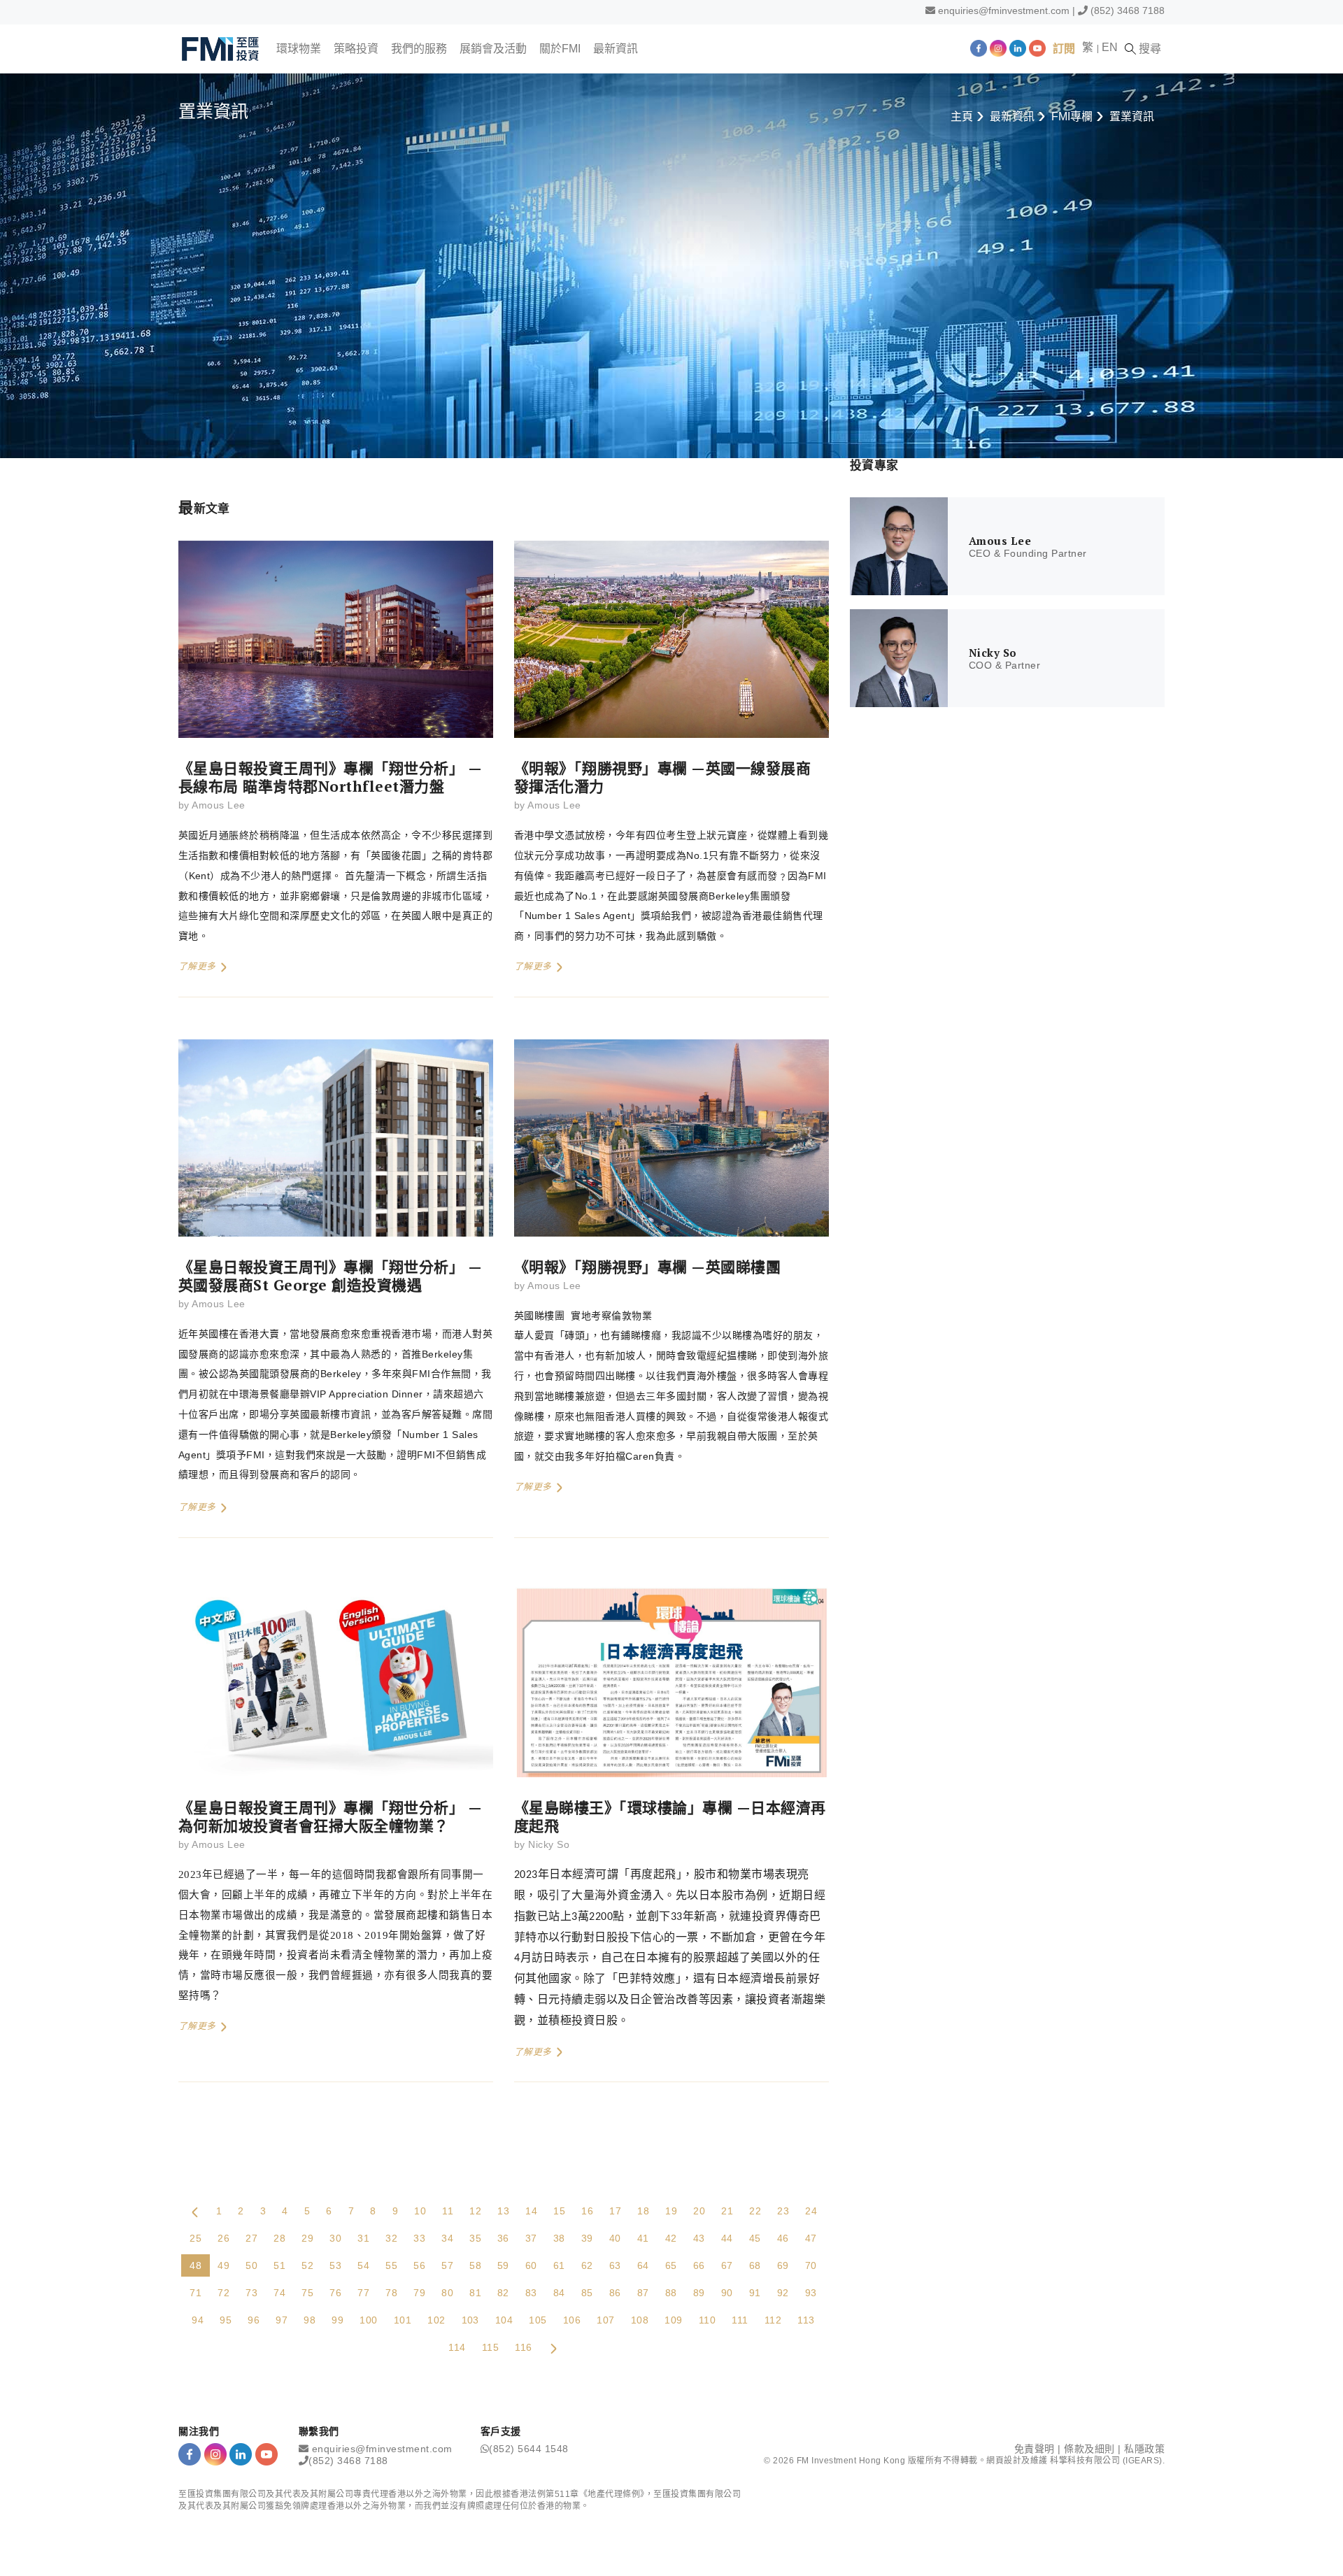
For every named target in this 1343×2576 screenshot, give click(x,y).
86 (615, 2293)
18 (643, 2211)
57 (447, 2265)
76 (335, 2293)
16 (587, 2211)
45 (755, 2238)
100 (368, 2320)
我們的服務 (419, 49)
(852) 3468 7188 (1128, 10)
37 (531, 2238)
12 (475, 2211)
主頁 (962, 116)
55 (391, 2265)
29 (307, 2238)
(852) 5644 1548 (529, 2449)
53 (335, 2265)
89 (699, 2293)
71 (196, 2293)
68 (755, 2265)
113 (806, 2320)
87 (643, 2293)
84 (559, 2293)
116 (523, 2347)
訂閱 (1064, 49)
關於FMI (560, 49)
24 (811, 2211)
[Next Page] (553, 2347)
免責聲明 (1035, 2449)
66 (699, 2265)
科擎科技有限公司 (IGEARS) (1106, 2461)
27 (251, 2238)
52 (307, 2265)
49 (223, 2265)
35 (475, 2238)
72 (223, 2293)
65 (671, 2265)
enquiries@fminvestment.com (1004, 10)
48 (196, 2265)
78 (391, 2293)
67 (727, 2265)
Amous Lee (218, 805)
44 (727, 2238)
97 (282, 2320)
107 (605, 2320)
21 (727, 2211)
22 (755, 2211)
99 (337, 2320)
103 (470, 2320)
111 (740, 2320)
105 (538, 2320)
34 (447, 2238)
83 (531, 2293)
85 (587, 2293)
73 (251, 2293)
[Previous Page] (195, 2211)
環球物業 (299, 49)
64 (643, 2265)
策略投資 (356, 49)
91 (755, 2293)
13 (503, 2211)
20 (699, 2211)
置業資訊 (1132, 116)
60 (531, 2265)
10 (420, 2211)
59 (503, 2265)
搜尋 (1149, 49)
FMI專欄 (1072, 116)
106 (572, 2320)
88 (671, 2293)
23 (783, 2211)
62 (587, 2265)
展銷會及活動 (493, 49)
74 (279, 2293)
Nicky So (549, 1844)
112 (773, 2320)
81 (475, 2293)
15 (559, 2211)
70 (811, 2265)
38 (559, 2238)
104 (504, 2320)
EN (1110, 47)
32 (391, 2238)
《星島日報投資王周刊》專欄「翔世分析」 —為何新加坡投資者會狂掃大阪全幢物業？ (330, 1816)
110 (707, 2320)
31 (363, 2238)
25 (196, 2238)
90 (727, 2293)
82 (503, 2293)
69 (783, 2265)
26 (223, 2238)
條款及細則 (1089, 2449)
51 (279, 2265)
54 (363, 2265)
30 (335, 2238)
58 (475, 2265)
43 (699, 2238)
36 (503, 2238)
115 (490, 2347)
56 (419, 2265)
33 (419, 2238)
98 (310, 2320)
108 (640, 2320)
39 (587, 2238)
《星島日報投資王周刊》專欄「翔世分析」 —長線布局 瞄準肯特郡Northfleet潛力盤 (330, 777)
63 (615, 2265)
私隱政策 (1144, 2449)
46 (783, 2238)
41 (643, 2238)
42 (671, 2238)
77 (363, 2293)
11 (448, 2211)
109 (673, 2320)
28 (279, 2238)
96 (254, 2320)
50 (251, 2265)
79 (419, 2293)
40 (615, 2238)
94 (198, 2320)
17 (615, 2211)
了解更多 (199, 966)
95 (226, 2320)
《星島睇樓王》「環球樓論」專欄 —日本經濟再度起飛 (670, 1816)
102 (436, 2320)
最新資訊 (616, 49)
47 (811, 2238)
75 (307, 2293)
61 (559, 2265)
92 (783, 2293)
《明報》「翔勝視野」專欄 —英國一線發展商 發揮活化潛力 (662, 777)
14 (531, 2211)
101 (403, 2320)
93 (811, 2293)
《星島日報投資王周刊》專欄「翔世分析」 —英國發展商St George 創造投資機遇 (330, 1276)
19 (671, 2211)
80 (447, 2293)
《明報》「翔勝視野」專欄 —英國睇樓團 (647, 1267)
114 (457, 2347)
